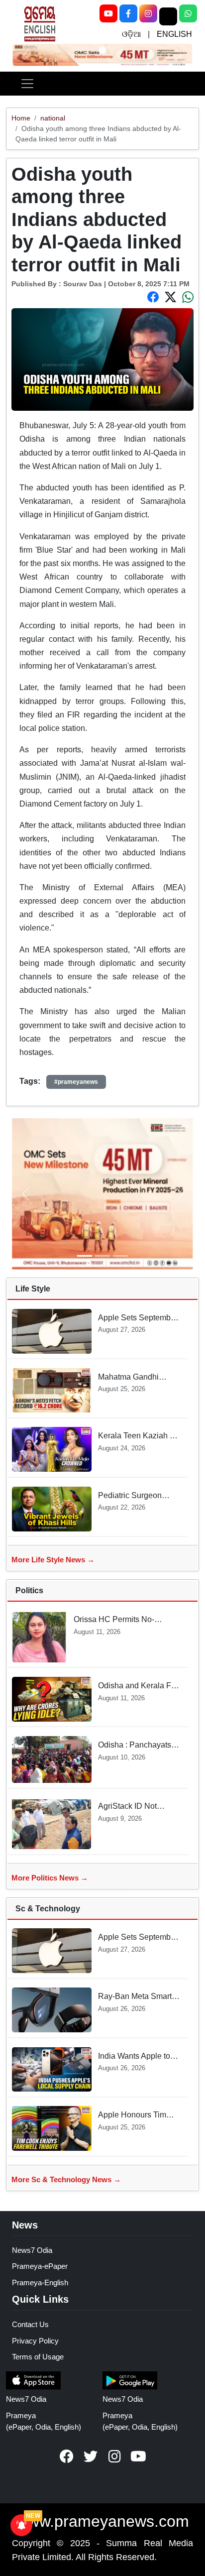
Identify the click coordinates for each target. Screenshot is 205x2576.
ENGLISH (174, 34)
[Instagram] (148, 13)
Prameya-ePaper (40, 2266)
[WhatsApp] (188, 13)
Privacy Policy (35, 2341)
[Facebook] (128, 13)
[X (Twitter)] (168, 16)
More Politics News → (50, 1878)
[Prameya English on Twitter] (91, 2457)
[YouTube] (108, 13)
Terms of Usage (38, 2357)
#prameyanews (76, 1082)
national (53, 118)
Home (21, 118)
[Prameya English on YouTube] (138, 2457)
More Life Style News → (53, 1560)
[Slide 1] (102, 50)
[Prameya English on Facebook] (67, 2457)
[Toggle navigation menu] (27, 84)
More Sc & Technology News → (66, 2179)
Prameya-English (40, 2283)
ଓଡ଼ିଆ (131, 34)
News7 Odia (32, 2250)
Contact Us (30, 2324)
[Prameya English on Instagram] (114, 2457)
